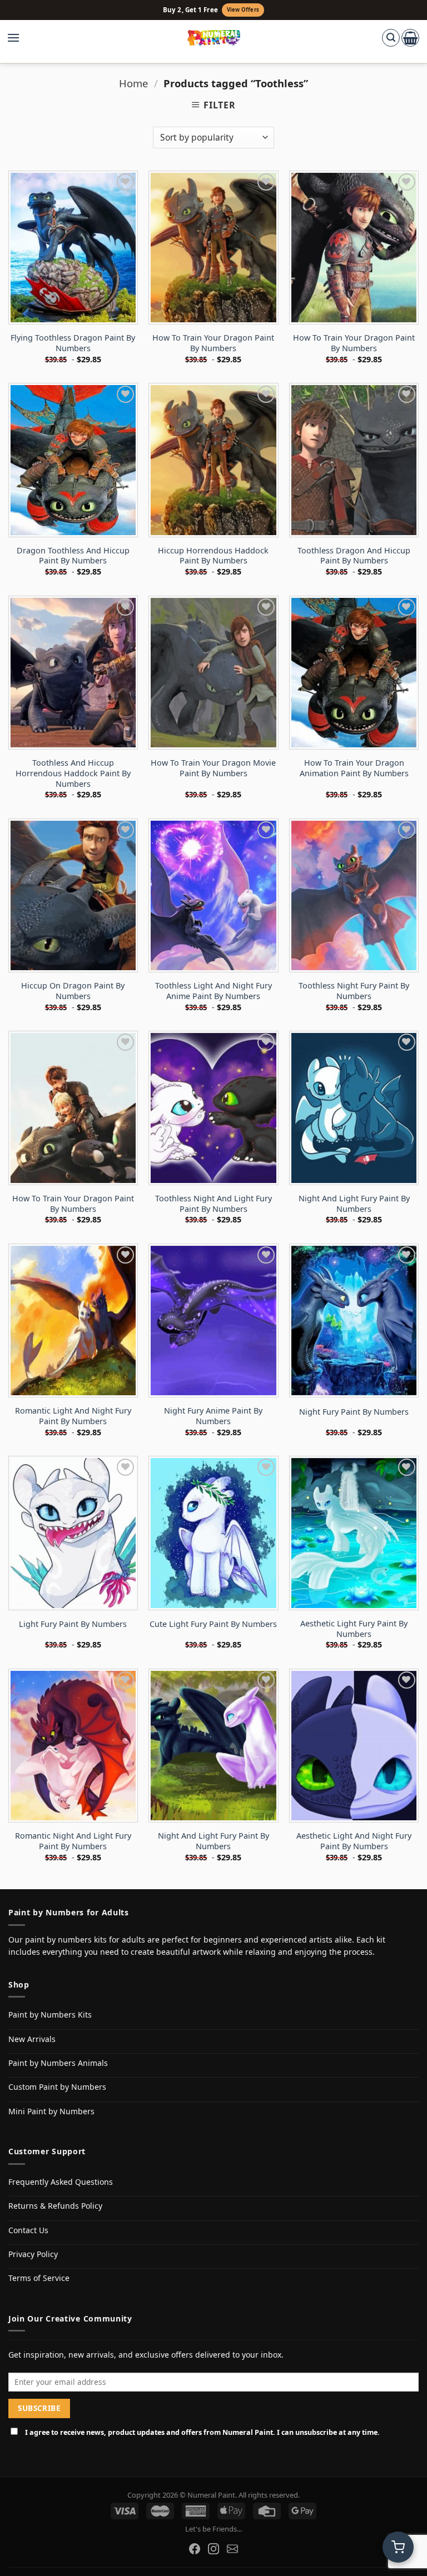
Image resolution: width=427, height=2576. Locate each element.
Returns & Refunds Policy (55, 2206)
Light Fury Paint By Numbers (73, 1624)
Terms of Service (39, 2278)
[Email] (232, 2549)
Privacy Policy (33, 2254)
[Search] (391, 38)
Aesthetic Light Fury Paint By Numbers (354, 1629)
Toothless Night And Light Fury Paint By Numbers (213, 1204)
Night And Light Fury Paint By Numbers (354, 1204)
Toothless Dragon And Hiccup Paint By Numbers (354, 556)
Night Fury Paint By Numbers (354, 1412)
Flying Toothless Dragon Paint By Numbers (73, 343)
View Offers (243, 10)
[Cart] (410, 38)
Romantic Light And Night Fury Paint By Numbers (73, 1416)
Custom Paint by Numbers (57, 2087)
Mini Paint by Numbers (51, 2111)
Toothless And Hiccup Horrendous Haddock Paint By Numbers (73, 773)
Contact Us (28, 2230)
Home (133, 83)
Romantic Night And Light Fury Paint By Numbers (73, 1841)
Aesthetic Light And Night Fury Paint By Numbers (354, 1841)
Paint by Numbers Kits (50, 2015)
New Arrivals (32, 2039)
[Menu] (19, 38)
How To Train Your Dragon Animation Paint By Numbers (354, 768)
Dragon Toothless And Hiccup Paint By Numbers (73, 556)
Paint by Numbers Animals (58, 2063)
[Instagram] (213, 2549)
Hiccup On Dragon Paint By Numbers (73, 991)
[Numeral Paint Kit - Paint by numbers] (214, 38)
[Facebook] (195, 2549)
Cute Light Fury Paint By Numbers (213, 1624)
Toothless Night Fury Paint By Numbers (354, 991)
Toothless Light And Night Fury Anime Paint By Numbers (213, 991)
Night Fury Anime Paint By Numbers (213, 1416)
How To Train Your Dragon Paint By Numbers (213, 343)
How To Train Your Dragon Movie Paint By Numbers (213, 768)
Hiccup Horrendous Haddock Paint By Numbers (213, 556)
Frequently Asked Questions (61, 2182)
